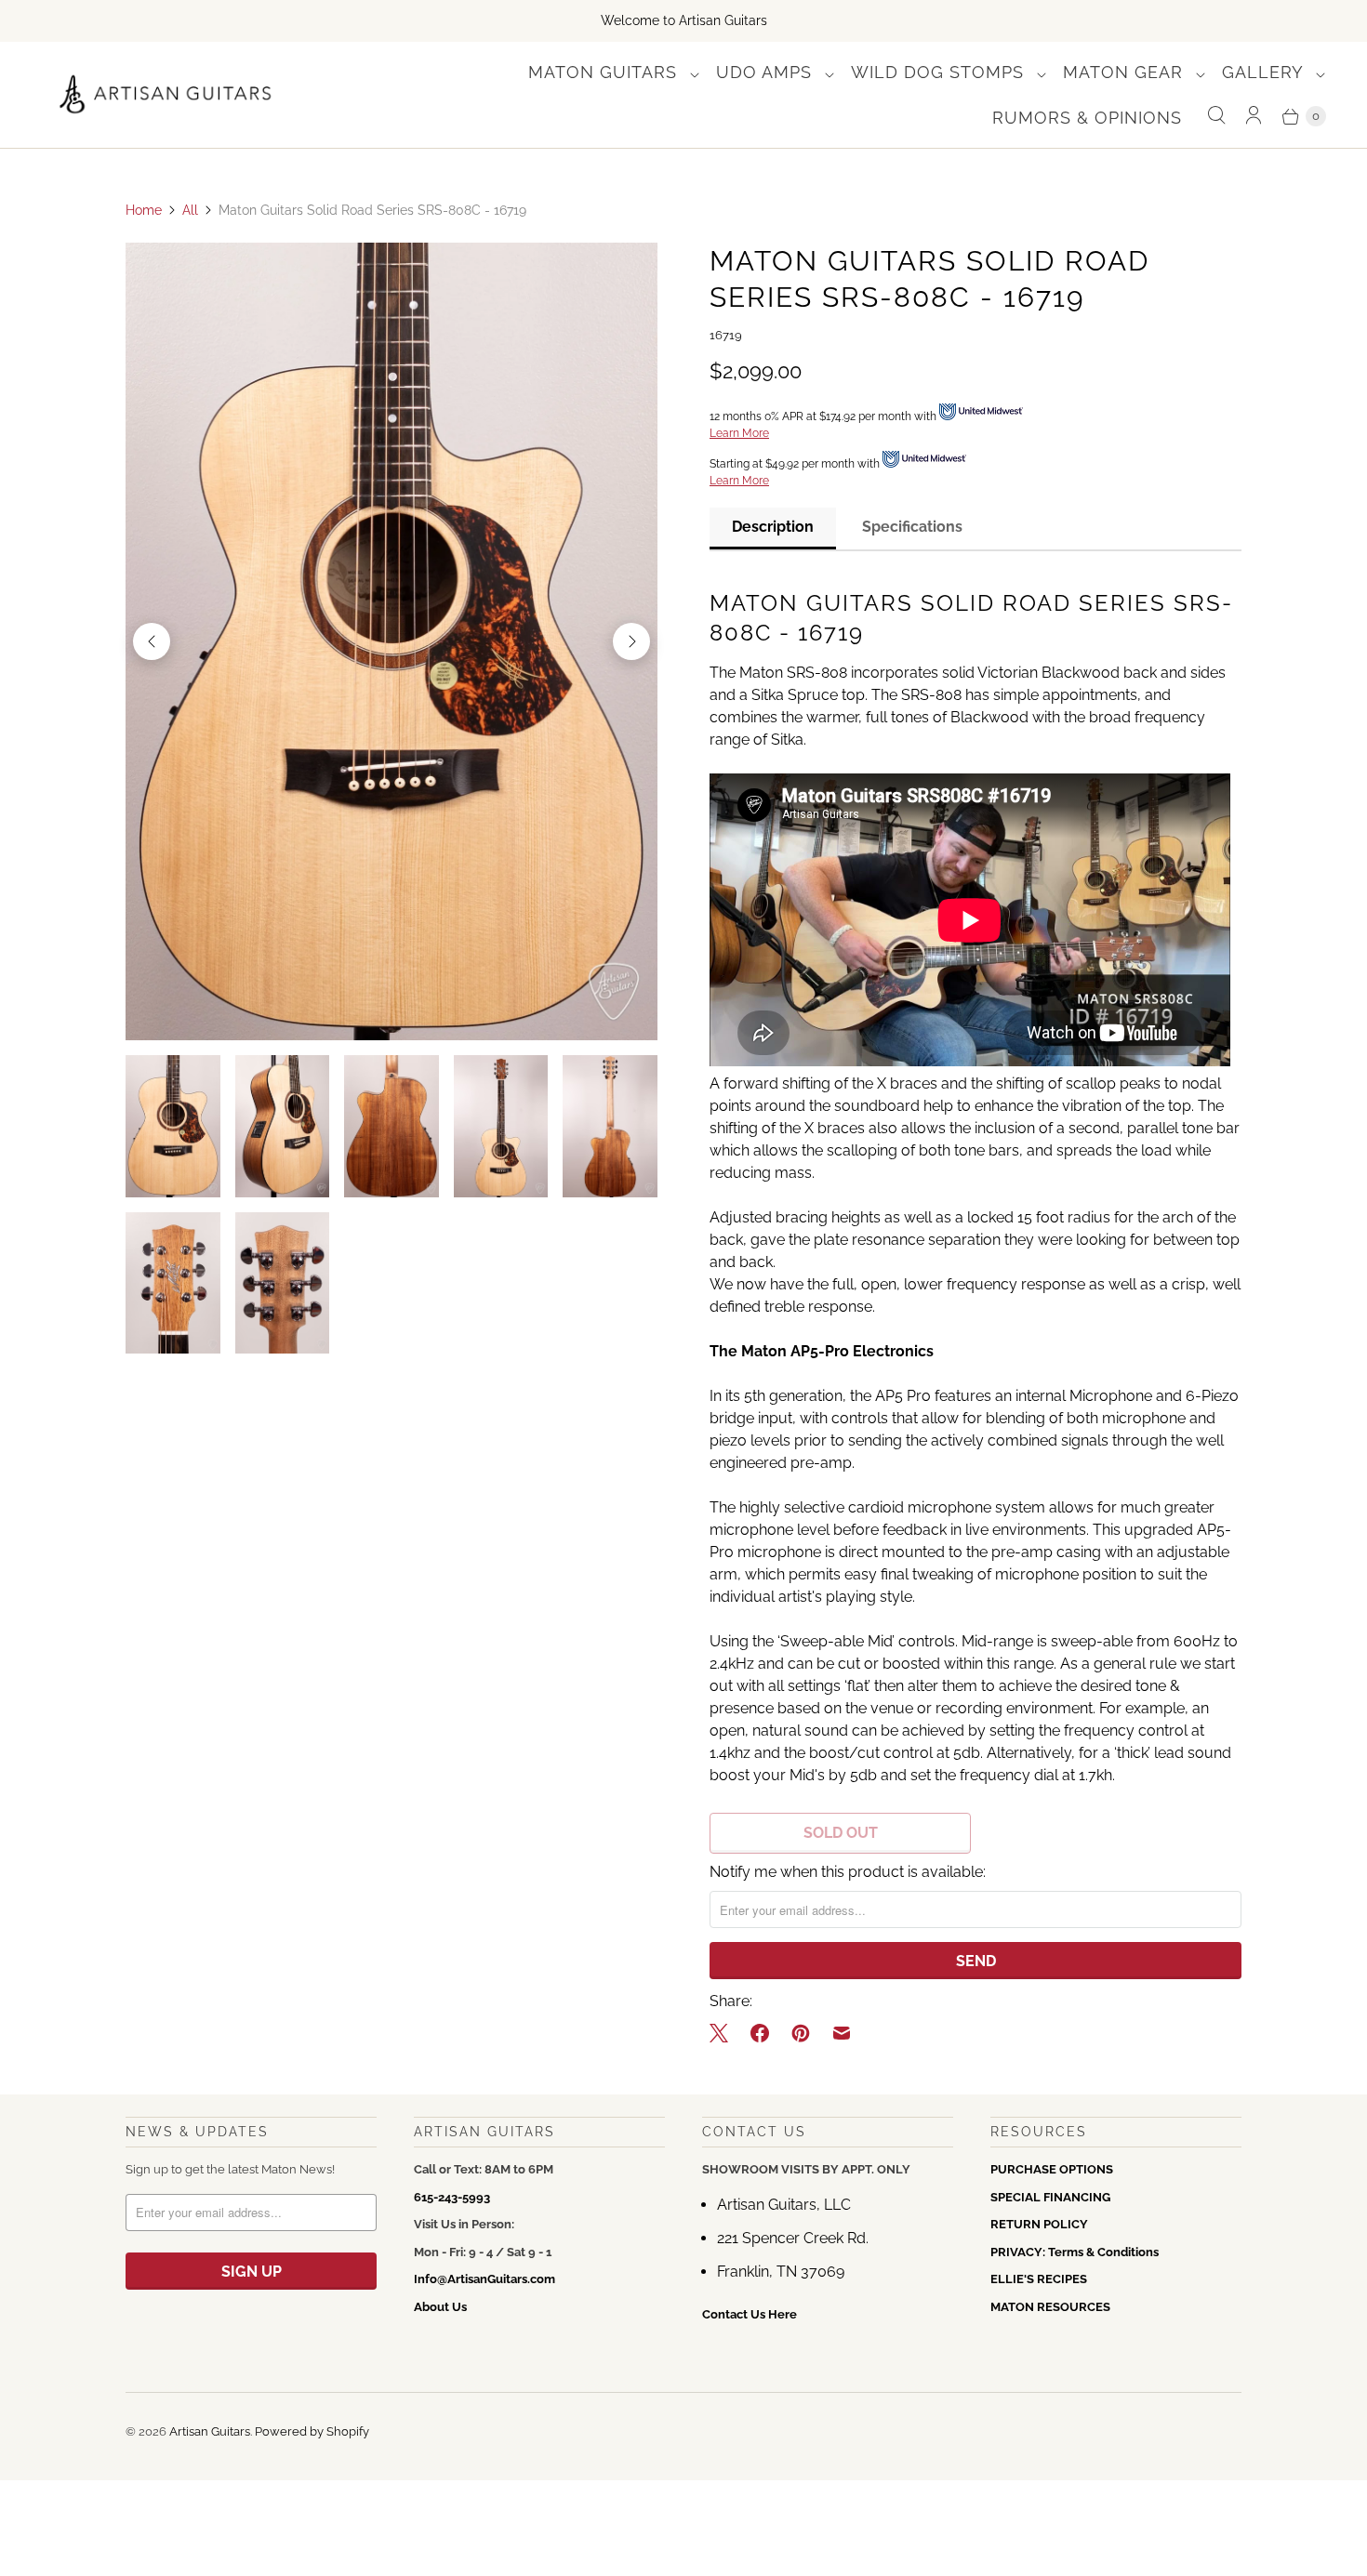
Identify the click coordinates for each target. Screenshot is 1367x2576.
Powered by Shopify (312, 2431)
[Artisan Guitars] (166, 95)
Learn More (739, 433)
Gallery (1265, 72)
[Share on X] (724, 2033)
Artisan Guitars (210, 2431)
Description (773, 527)
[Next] (631, 641)
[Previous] (152, 641)
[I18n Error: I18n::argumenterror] (173, 1126)
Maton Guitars (605, 72)
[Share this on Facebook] (760, 2033)
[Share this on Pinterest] (801, 2033)
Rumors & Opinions (1087, 118)
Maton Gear (1126, 72)
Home (144, 210)
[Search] (1216, 116)
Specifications (912, 527)
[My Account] (1254, 116)
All (190, 210)
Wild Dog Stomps (940, 72)
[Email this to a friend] (842, 2033)
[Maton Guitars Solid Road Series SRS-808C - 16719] (392, 641)
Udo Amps (767, 72)
